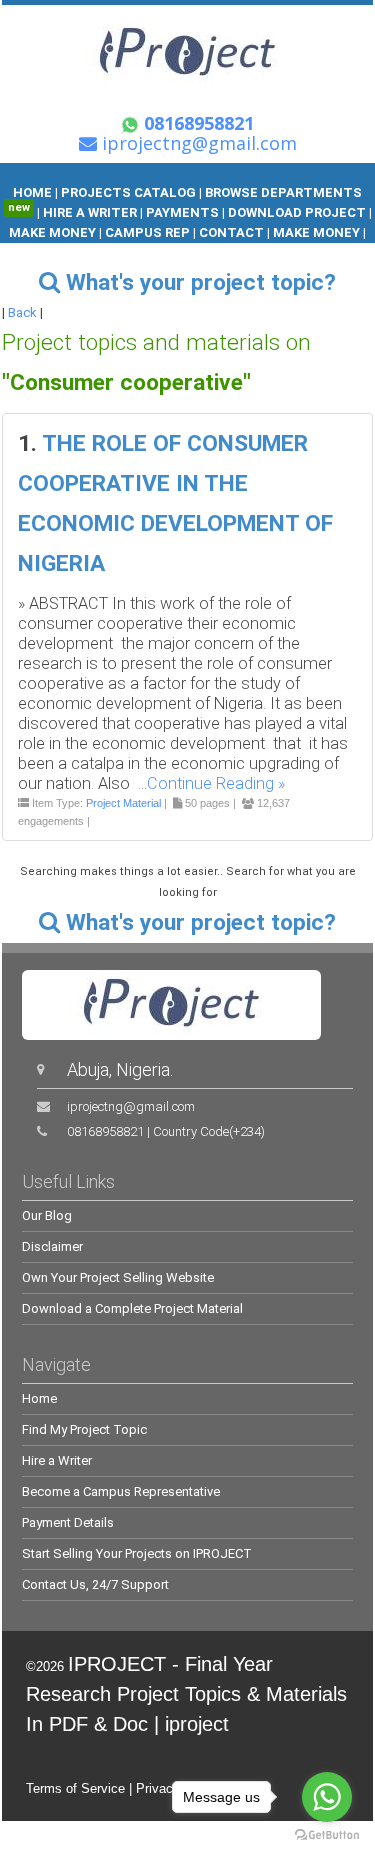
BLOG (164, 252)
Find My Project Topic (84, 1429)
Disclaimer (52, 1246)
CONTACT (231, 232)
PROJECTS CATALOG (128, 192)
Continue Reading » (216, 783)
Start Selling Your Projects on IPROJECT (137, 1553)
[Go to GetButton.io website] (327, 1835)
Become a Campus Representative (121, 1491)
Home (39, 1398)
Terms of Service (75, 1788)
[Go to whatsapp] (327, 1797)
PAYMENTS (182, 212)
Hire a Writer (57, 1460)
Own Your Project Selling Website (118, 1277)
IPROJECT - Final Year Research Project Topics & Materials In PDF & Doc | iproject (186, 1694)
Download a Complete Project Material (132, 1308)
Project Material (123, 803)
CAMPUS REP (147, 232)
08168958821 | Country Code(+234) (166, 1131)
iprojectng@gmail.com (131, 1106)
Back (22, 312)
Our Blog (47, 1215)
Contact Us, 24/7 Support (95, 1584)
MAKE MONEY (54, 232)
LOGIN (209, 252)
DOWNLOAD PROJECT (298, 212)
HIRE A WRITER (90, 212)
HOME (32, 192)
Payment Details (68, 1522)
